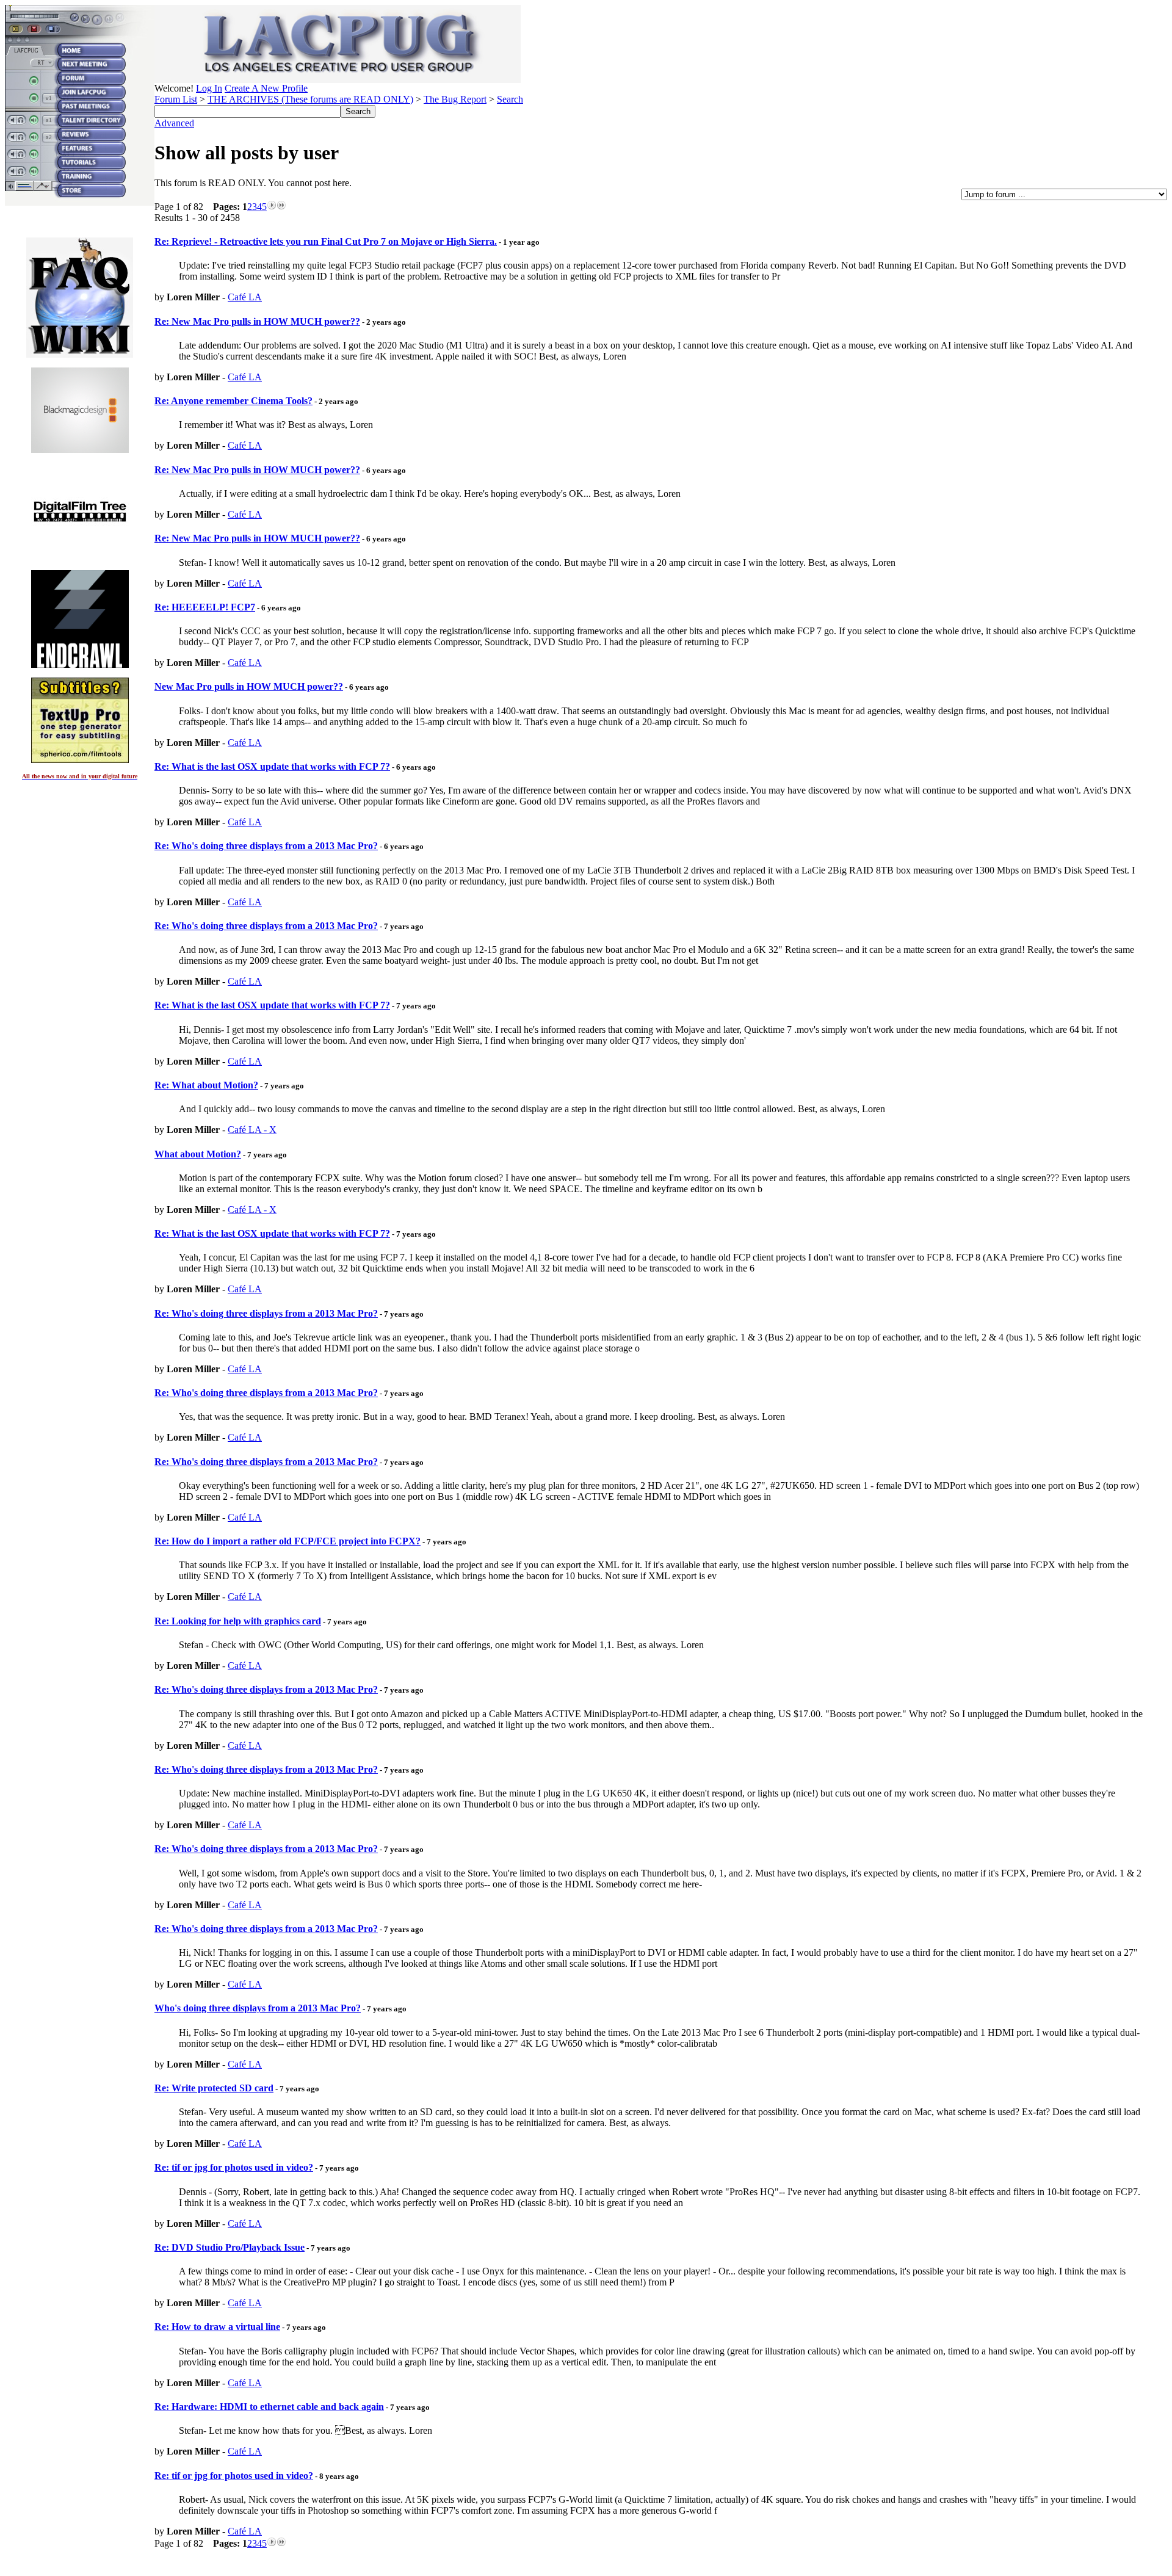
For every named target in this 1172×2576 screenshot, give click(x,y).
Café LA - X (252, 1130)
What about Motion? (198, 1154)
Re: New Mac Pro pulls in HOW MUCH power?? (257, 321)
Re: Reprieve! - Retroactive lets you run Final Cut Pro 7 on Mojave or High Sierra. (326, 241)
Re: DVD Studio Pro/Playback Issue (230, 2247)
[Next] (272, 207)
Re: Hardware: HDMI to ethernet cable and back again (269, 2407)
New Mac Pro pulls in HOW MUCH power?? (249, 686)
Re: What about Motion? (206, 1085)
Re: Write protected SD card (214, 2088)
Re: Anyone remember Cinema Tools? (233, 401)
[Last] (281, 207)
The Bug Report (455, 99)
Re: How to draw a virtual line (217, 2327)
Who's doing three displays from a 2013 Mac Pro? (258, 2008)
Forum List (176, 99)
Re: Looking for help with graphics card (238, 1621)
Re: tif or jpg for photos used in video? (234, 2167)
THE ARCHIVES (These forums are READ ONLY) (310, 99)
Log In (209, 88)
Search (510, 99)
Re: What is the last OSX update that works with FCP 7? (272, 766)
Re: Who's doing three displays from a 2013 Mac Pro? (266, 846)
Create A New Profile (266, 88)
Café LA (245, 297)
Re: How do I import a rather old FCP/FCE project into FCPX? (288, 1541)
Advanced (174, 123)
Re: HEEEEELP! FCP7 (205, 607)
